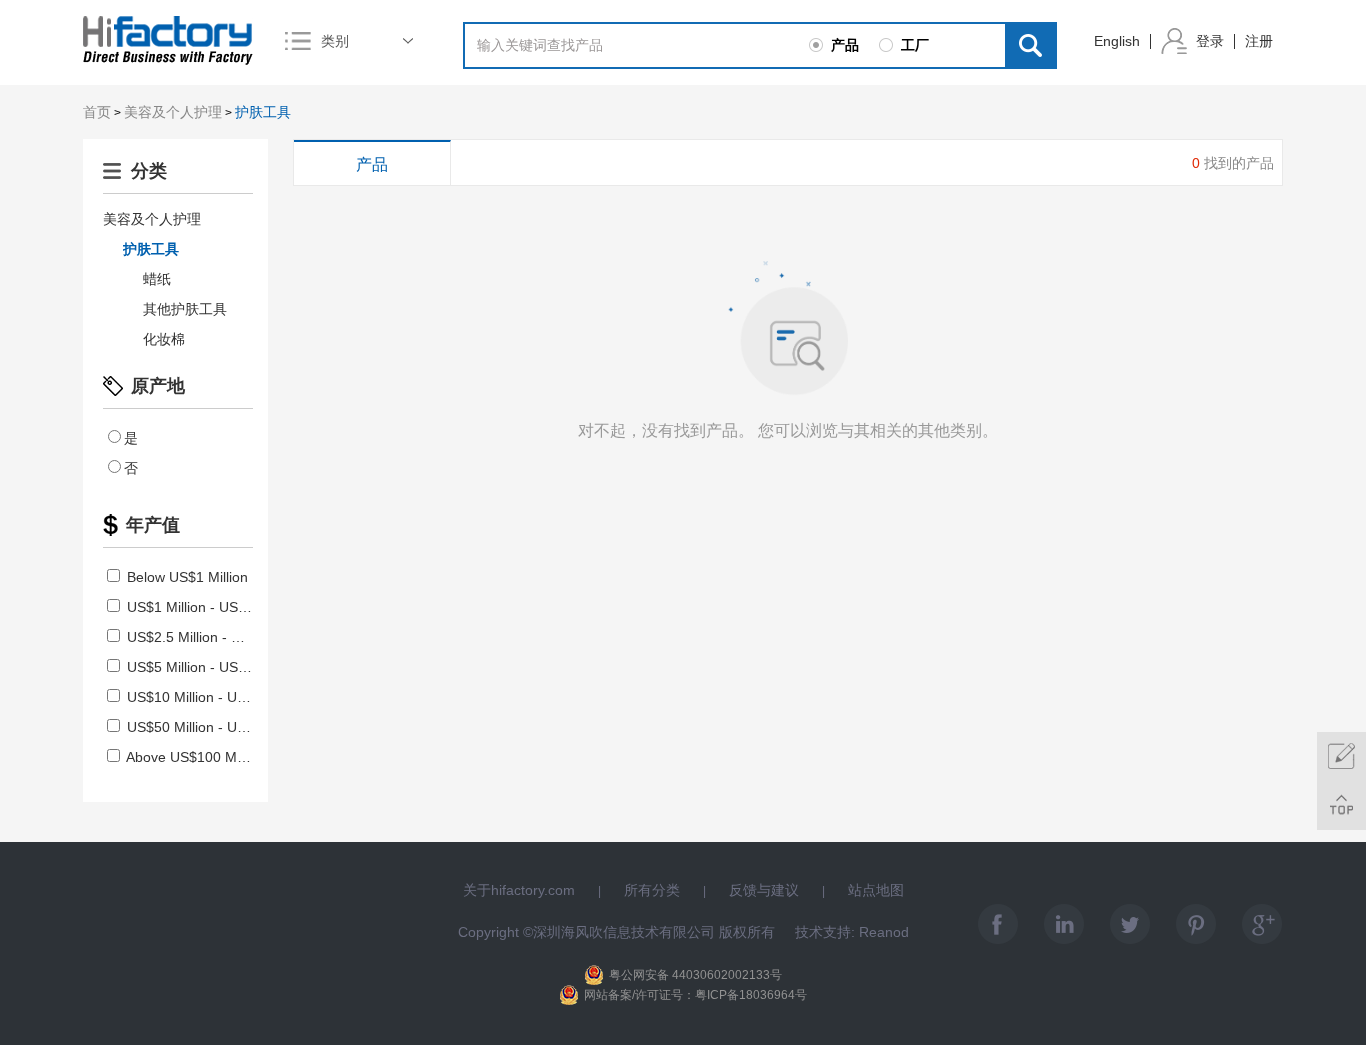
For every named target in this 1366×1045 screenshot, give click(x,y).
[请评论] (1341, 756)
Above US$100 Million (194, 757)
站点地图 (876, 890)
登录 (1210, 41)
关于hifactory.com (519, 890)
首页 (97, 112)
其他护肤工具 (185, 309)
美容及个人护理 (173, 112)
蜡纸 (157, 279)
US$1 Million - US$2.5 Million (216, 607)
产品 (372, 164)
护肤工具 (263, 112)
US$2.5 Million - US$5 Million (216, 637)
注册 (1259, 41)
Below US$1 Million (185, 577)
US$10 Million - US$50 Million (218, 697)
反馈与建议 (764, 890)
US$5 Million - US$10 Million (214, 667)
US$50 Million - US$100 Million (222, 727)
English (1117, 41)
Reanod (884, 932)
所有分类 (652, 890)
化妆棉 (164, 339)
